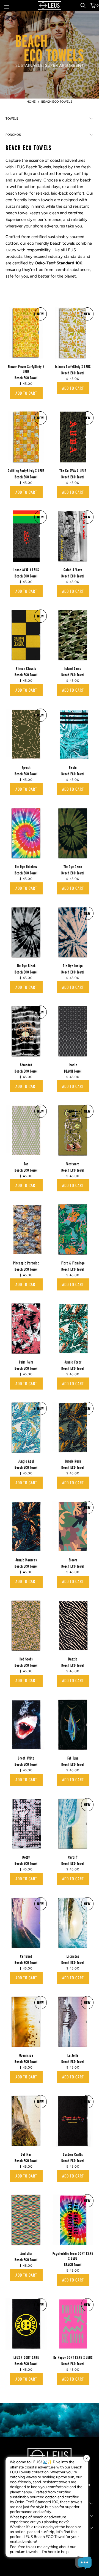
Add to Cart (26, 393)
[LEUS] (50, 5)
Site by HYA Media (50, 2567)
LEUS (71, 250)
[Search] (85, 5)
